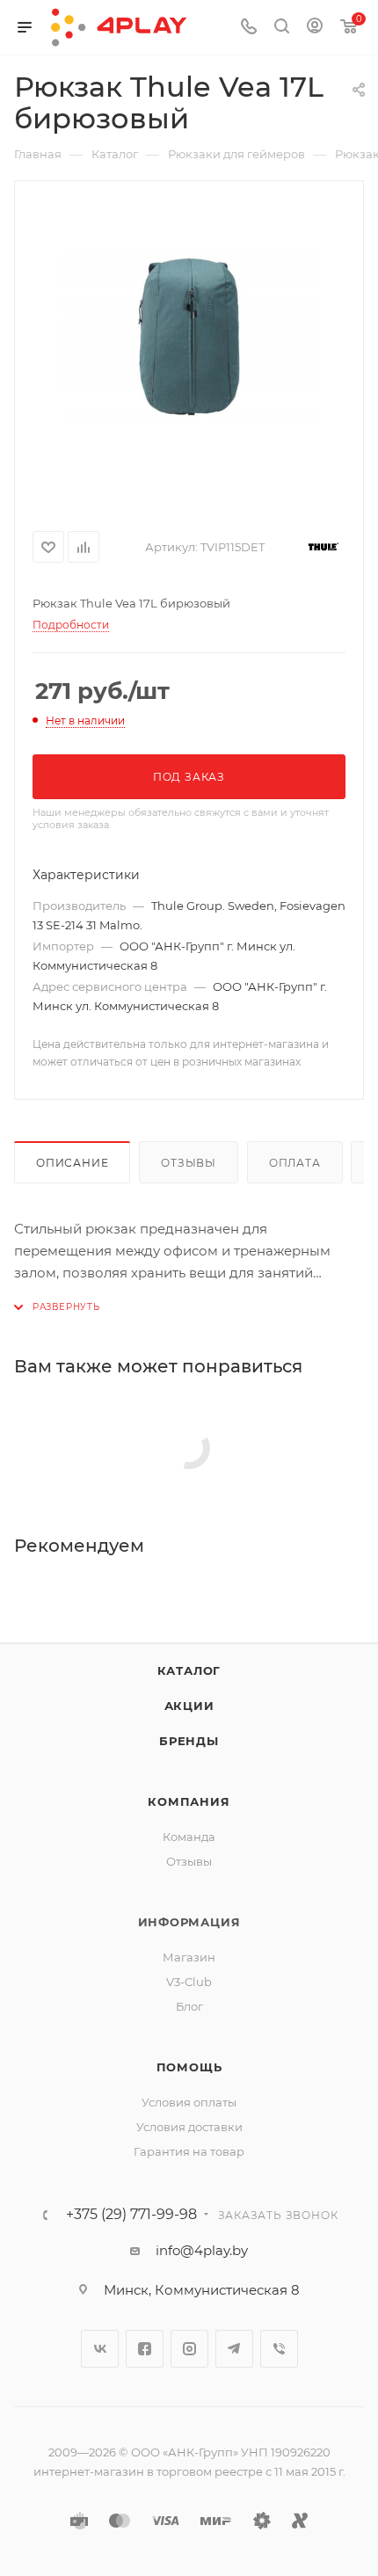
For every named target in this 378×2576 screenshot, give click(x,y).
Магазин (189, 1957)
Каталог (189, 1670)
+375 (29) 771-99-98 (131, 2215)
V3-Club (189, 1982)
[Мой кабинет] (315, 28)
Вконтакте (100, 2349)
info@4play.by (202, 2250)
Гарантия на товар (189, 2151)
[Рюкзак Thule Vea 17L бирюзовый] (189, 337)
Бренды (189, 1741)
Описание (72, 1163)
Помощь (189, 2067)
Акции (189, 1706)
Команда (189, 1837)
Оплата (295, 1163)
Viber (279, 2349)
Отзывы (189, 1163)
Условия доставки (189, 2127)
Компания (189, 1801)
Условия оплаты (189, 2102)
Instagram (189, 2349)
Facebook (145, 2349)
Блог (189, 2006)
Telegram (234, 2349)
